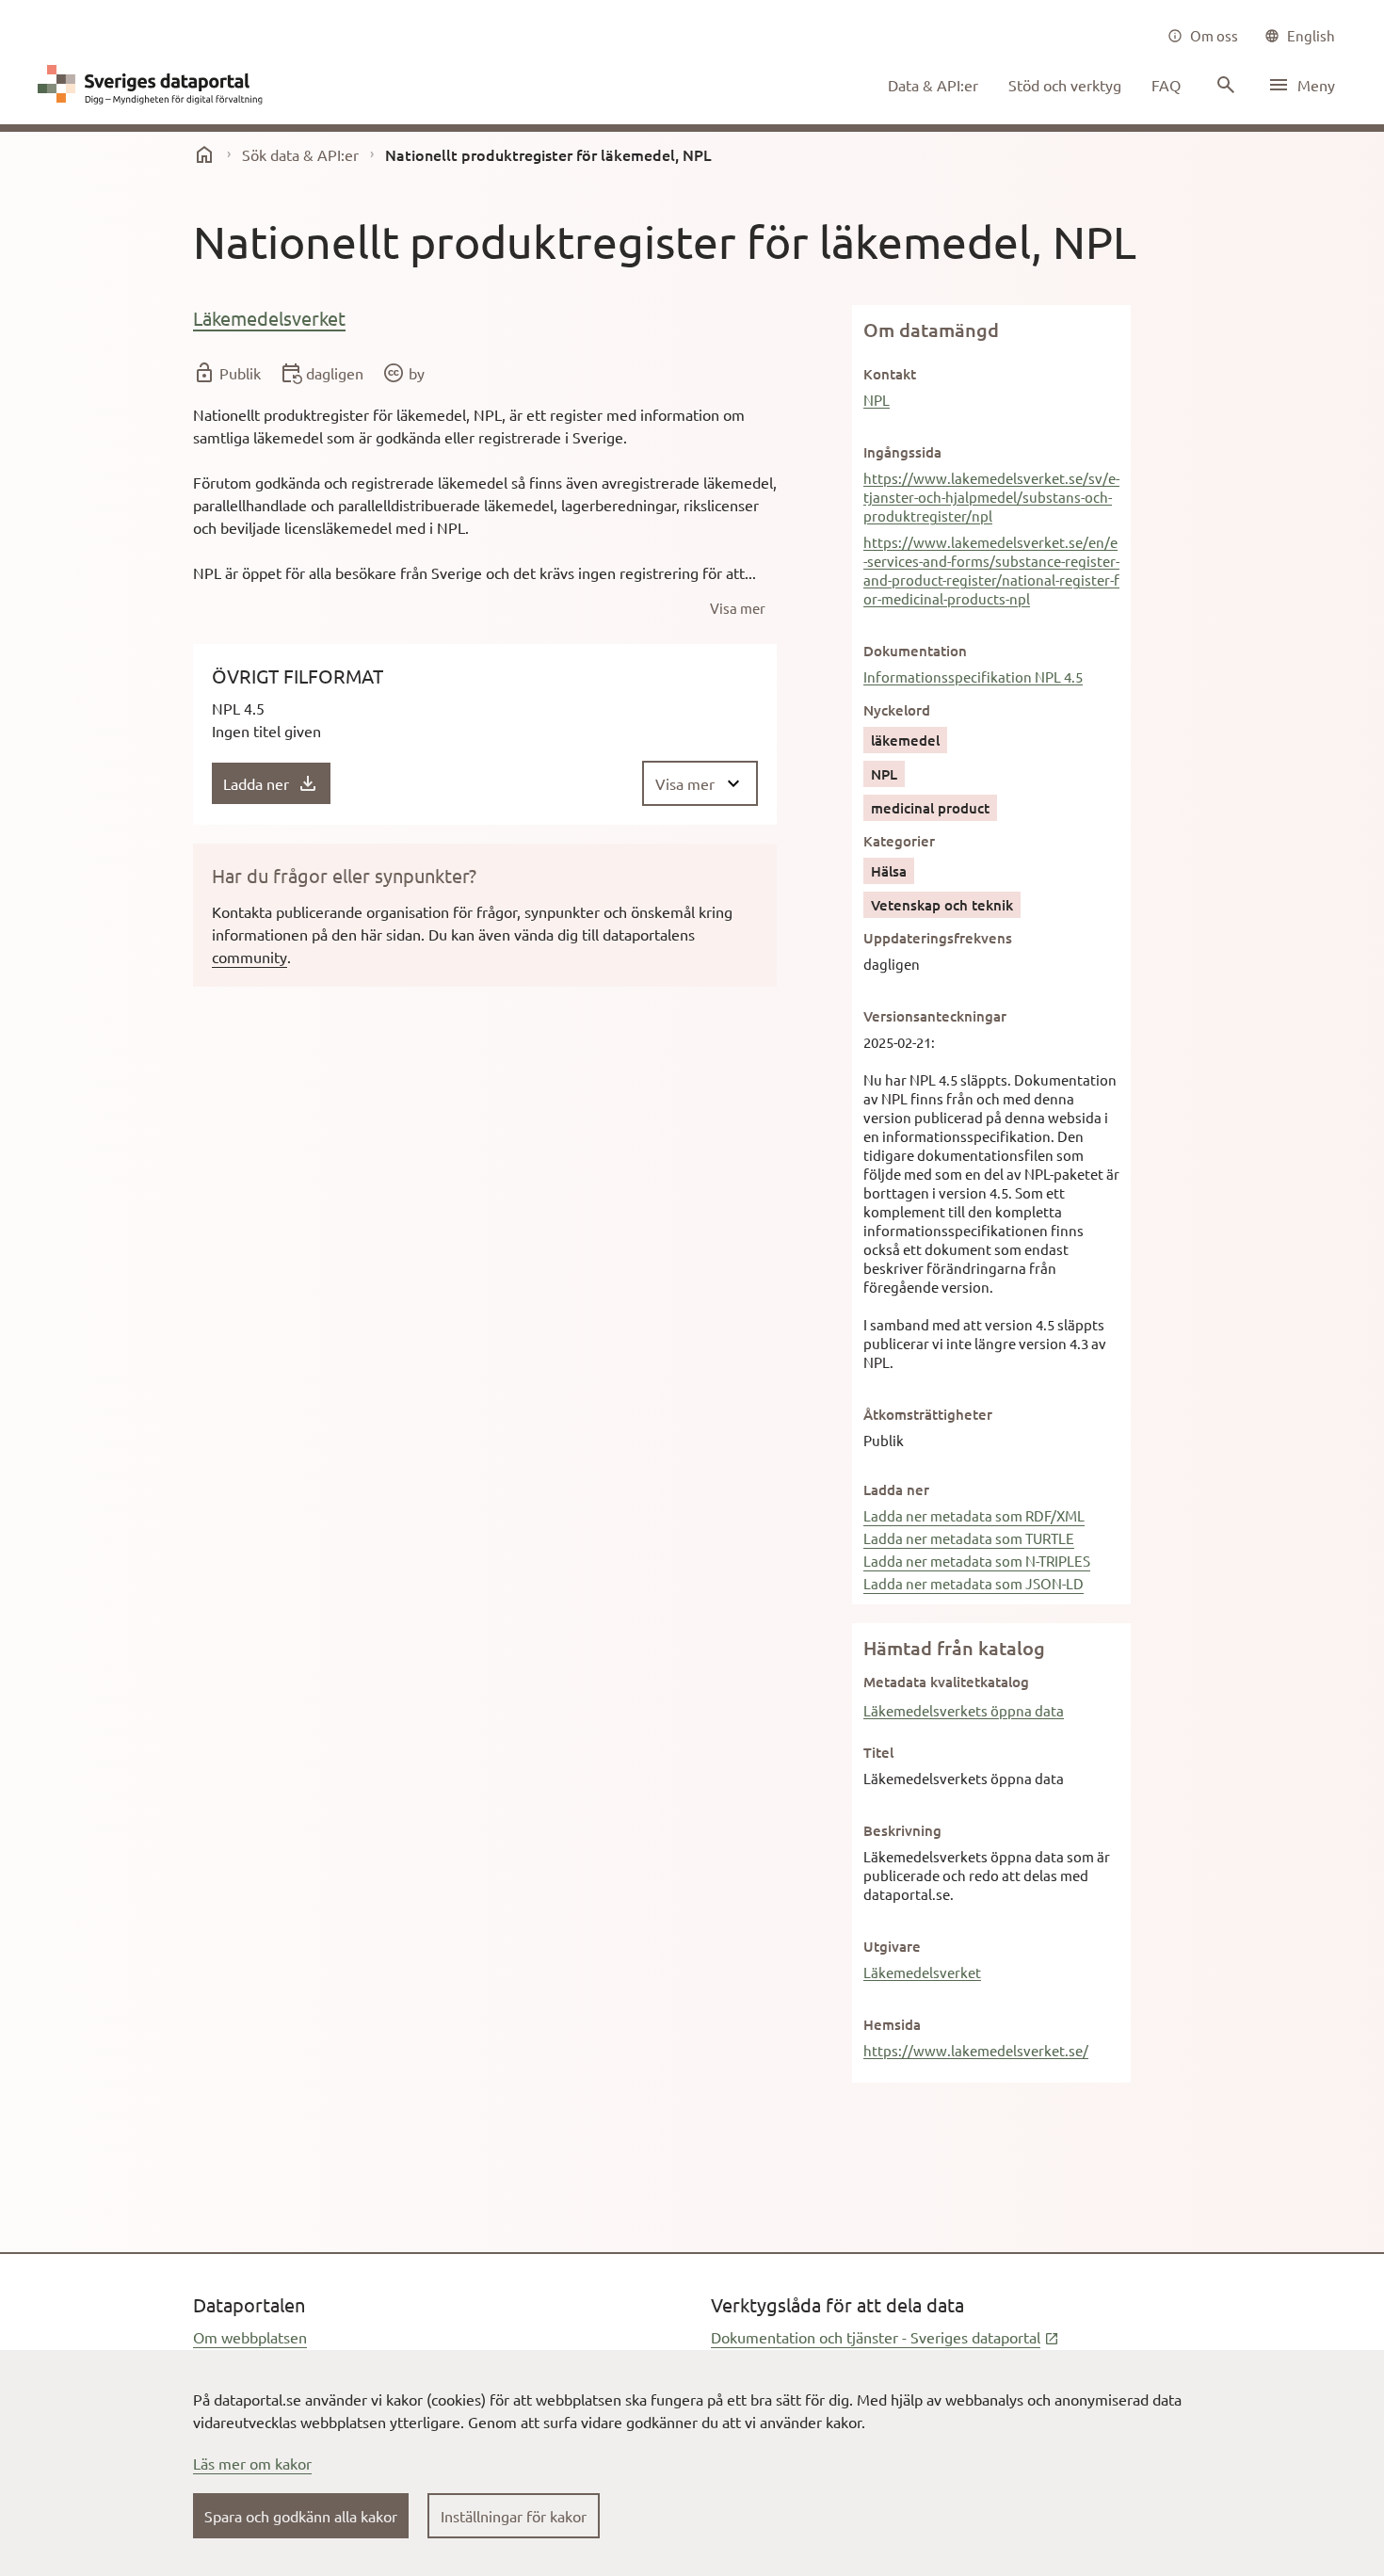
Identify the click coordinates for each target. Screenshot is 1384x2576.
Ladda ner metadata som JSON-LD (974, 1583)
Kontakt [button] (890, 374)
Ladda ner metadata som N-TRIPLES (977, 1561)
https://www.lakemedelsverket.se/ (976, 2050)
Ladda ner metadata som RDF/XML (974, 1515)
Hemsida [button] (892, 2024)
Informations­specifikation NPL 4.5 (973, 676)
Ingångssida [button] (902, 452)
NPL (877, 400)
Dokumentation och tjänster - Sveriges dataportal (885, 2337)
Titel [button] (878, 1752)
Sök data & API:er (300, 154)
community (249, 957)
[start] (204, 154)
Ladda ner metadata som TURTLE (969, 1538)
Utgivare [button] (892, 1946)
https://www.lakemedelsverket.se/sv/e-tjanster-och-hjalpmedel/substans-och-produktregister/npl (991, 497)
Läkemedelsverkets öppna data (964, 1710)
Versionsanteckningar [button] (935, 1016)
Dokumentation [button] (915, 651)
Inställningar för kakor (514, 2516)
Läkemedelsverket (269, 318)
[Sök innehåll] (1224, 85)
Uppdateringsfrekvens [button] (938, 938)
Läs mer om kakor (252, 2463)
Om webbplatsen (250, 2337)
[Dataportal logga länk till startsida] (154, 85)
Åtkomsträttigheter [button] (928, 1414)
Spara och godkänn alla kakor (301, 2516)
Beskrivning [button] (902, 1830)
